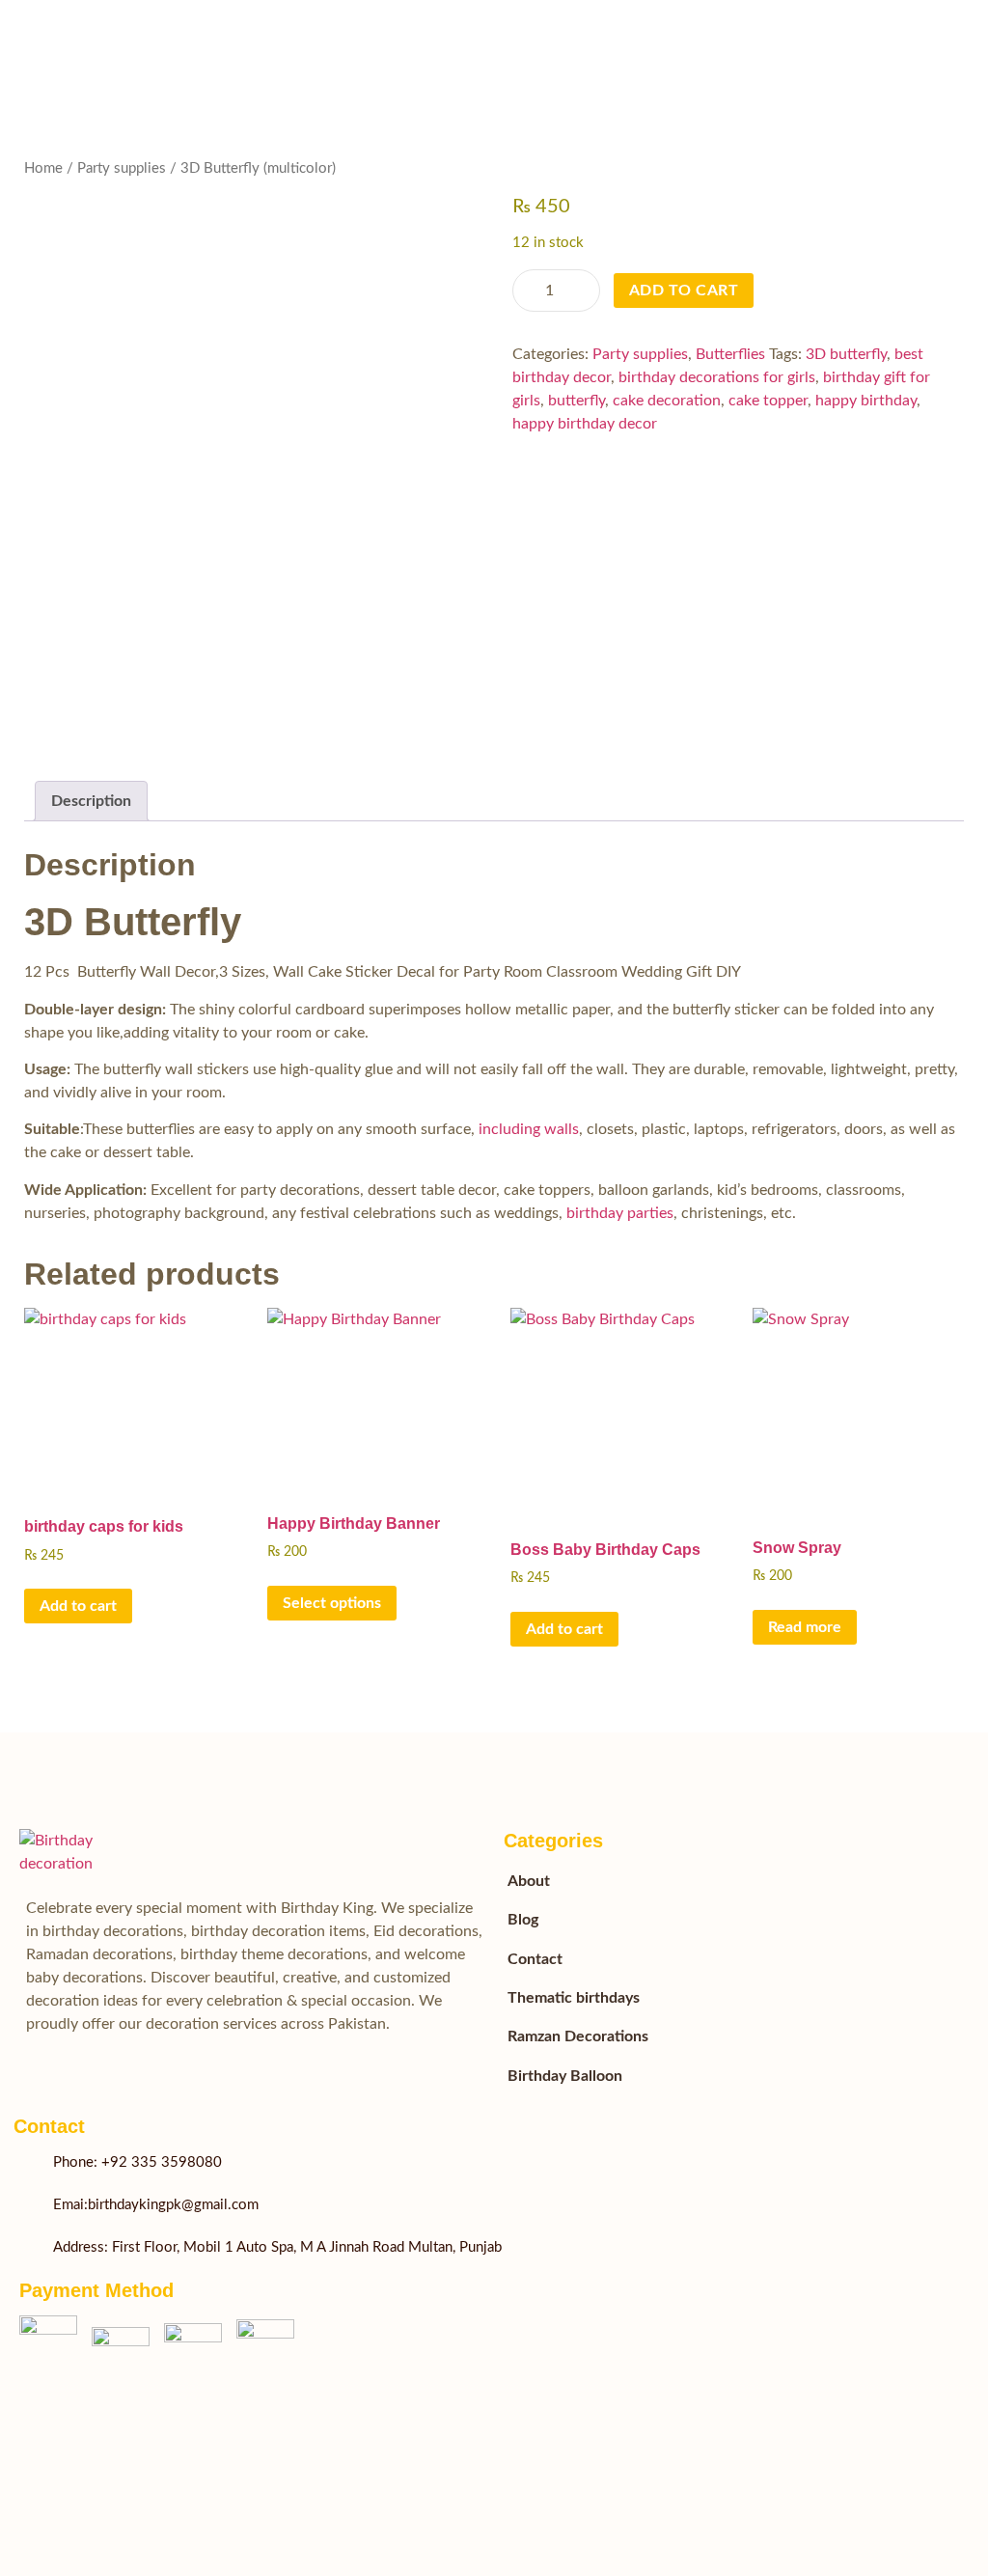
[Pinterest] (400, 2429)
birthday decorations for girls (717, 377)
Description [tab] (91, 801)
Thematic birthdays (574, 1998)
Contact (535, 1959)
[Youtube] (400, 2368)
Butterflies (730, 354)
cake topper (768, 401)
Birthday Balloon (565, 2076)
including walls (529, 1129)
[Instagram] (472, 2368)
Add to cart (684, 291)
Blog (523, 1920)
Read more (805, 1627)
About (529, 1881)
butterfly (576, 401)
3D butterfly (846, 354)
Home (43, 168)
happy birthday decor (585, 424)
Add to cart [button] (78, 1606)
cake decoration (667, 401)
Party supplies (122, 168)
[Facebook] (329, 2368)
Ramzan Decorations (578, 2036)
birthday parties (620, 1213)
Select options (332, 1603)
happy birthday (866, 401)
